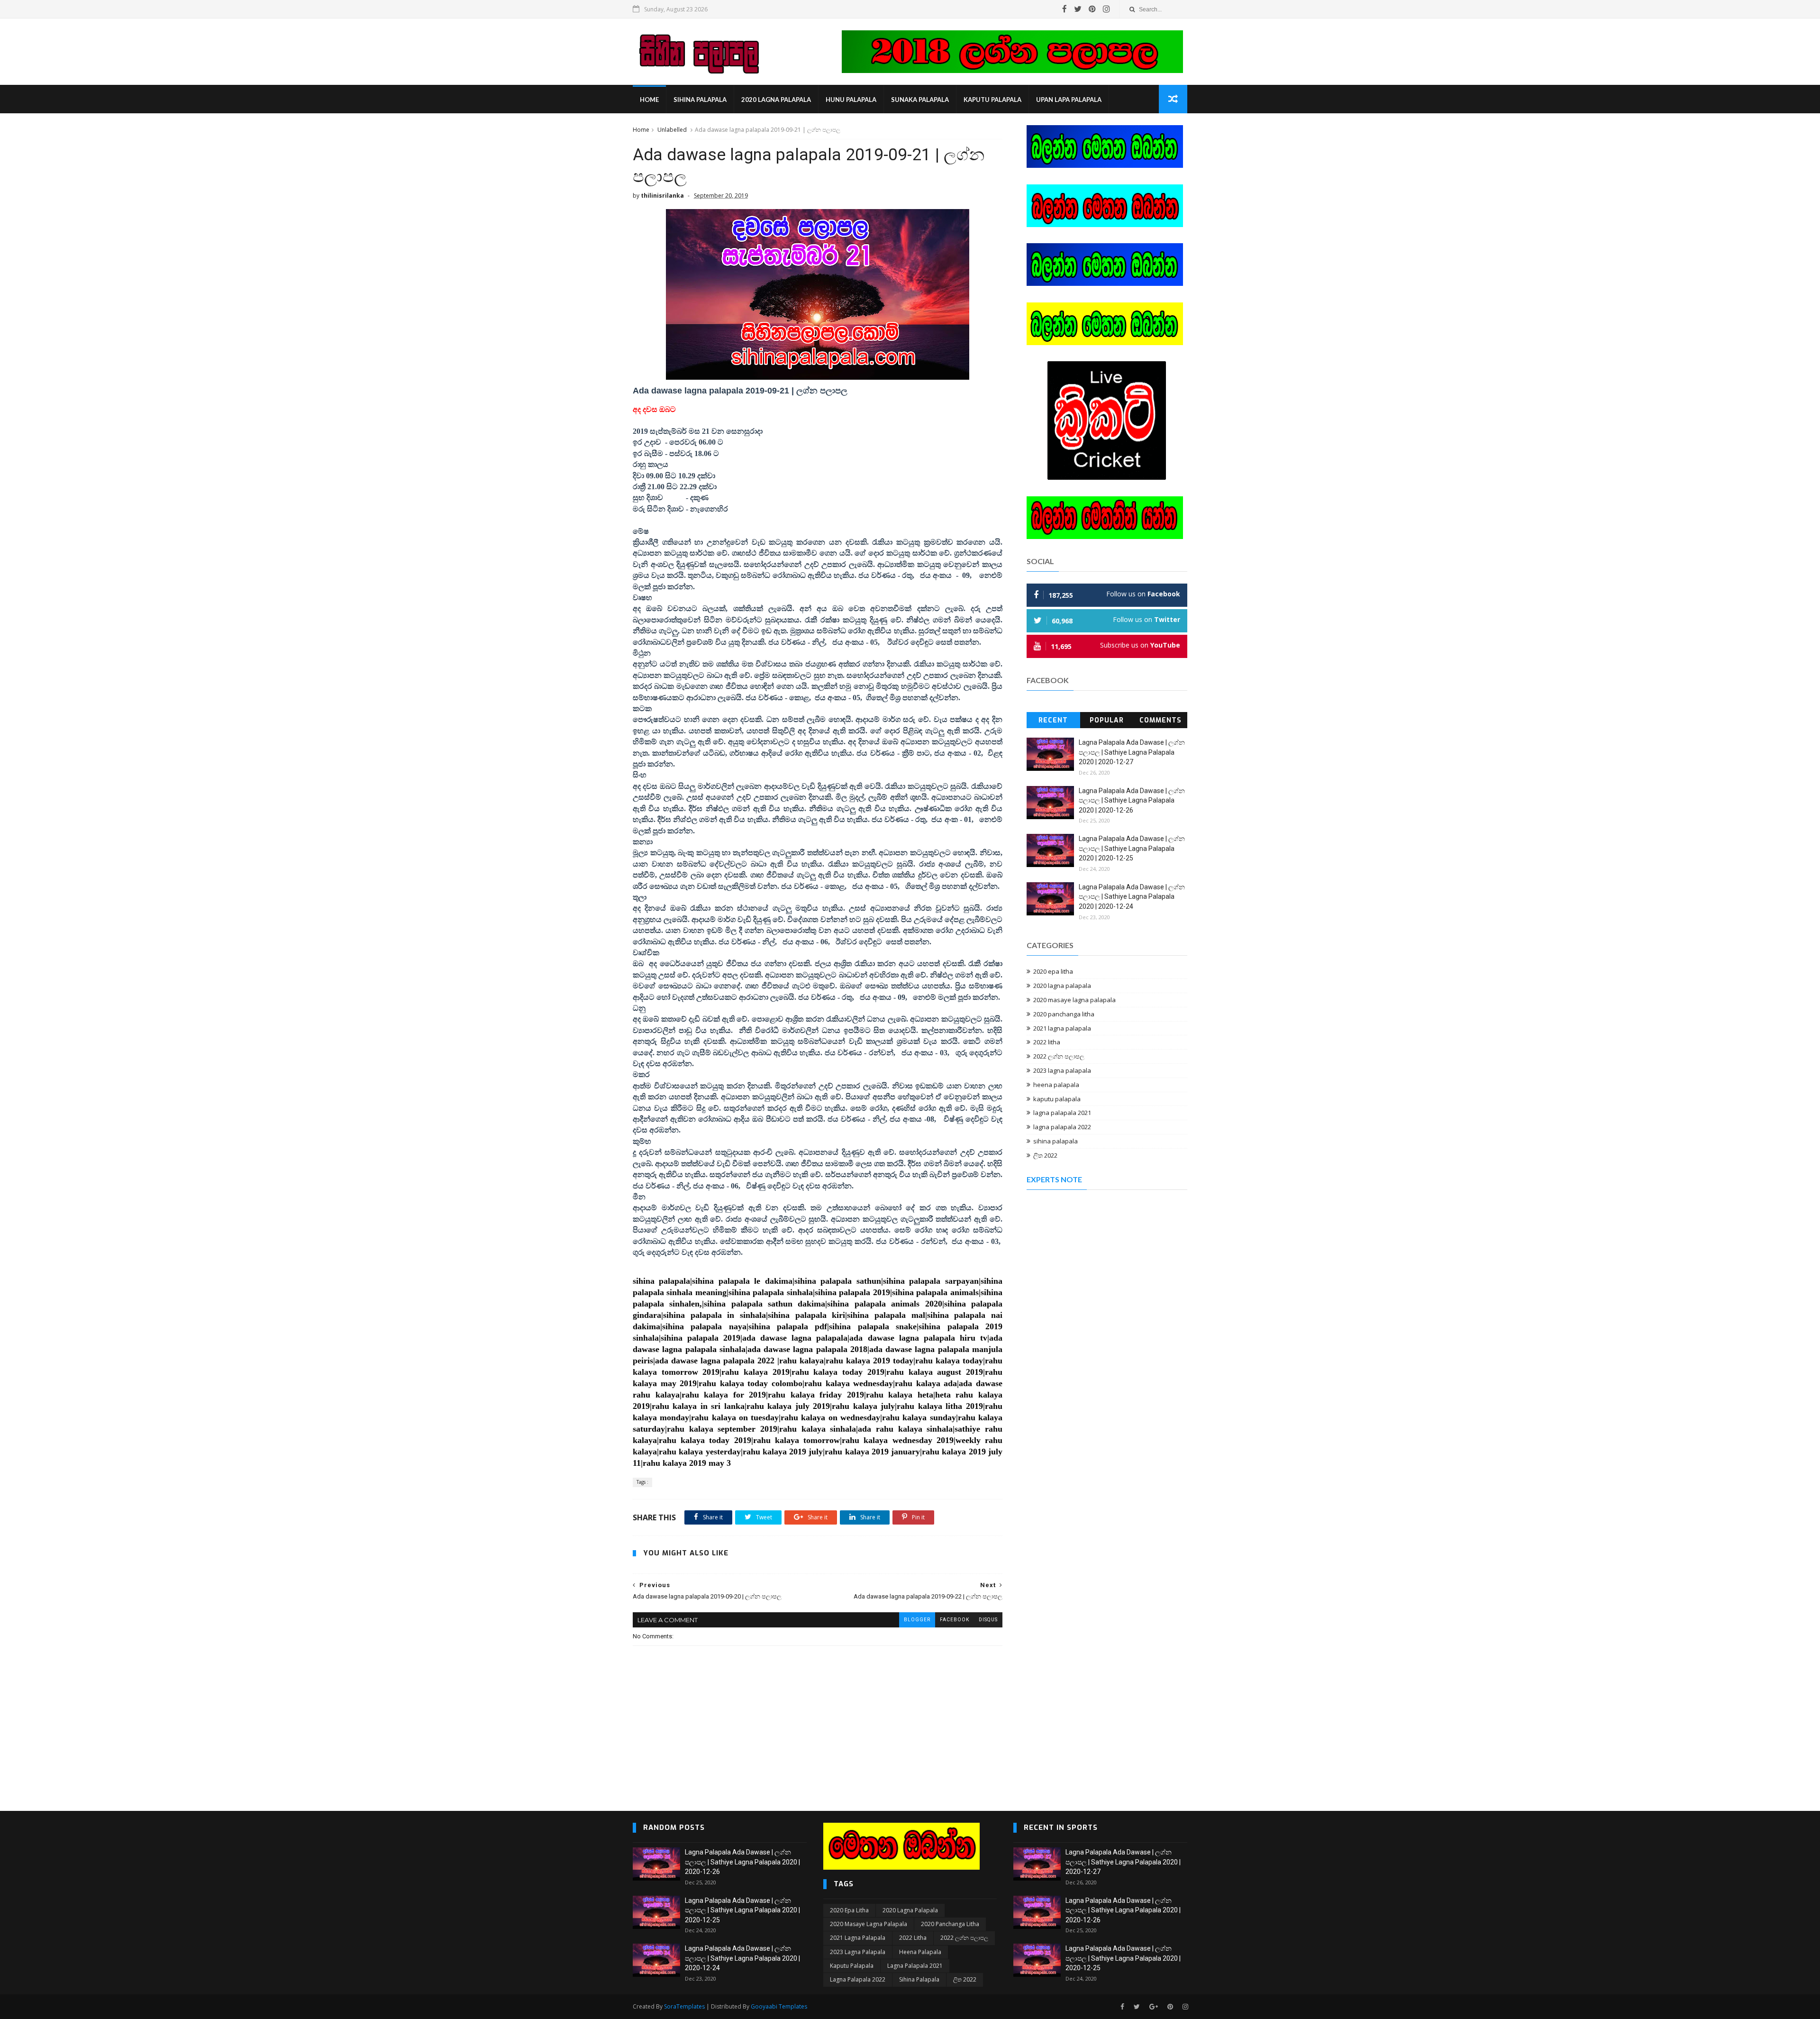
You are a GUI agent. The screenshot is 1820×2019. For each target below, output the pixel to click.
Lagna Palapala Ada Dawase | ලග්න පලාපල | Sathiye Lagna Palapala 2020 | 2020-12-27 (1132, 752)
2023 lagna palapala (1062, 1070)
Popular (1107, 720)
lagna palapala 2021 (1062, 1113)
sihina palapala (700, 100)
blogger (917, 1620)
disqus (988, 1620)
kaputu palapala (992, 100)
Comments (1160, 720)
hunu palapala (851, 100)
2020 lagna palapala (776, 100)
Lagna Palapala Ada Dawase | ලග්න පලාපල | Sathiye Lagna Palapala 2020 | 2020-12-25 (1132, 848)
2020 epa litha (1053, 971)
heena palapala (1056, 1085)
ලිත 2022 (1045, 1155)
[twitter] (1078, 9)
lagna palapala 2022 (1062, 1127)
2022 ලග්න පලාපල (1059, 1056)
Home (649, 100)
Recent (1053, 720)
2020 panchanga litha (1064, 1014)
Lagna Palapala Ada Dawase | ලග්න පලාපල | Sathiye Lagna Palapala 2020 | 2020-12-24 (1132, 897)
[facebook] (1065, 9)
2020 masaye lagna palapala (1074, 1000)
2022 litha (1047, 1042)
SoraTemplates (684, 2006)
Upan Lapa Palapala (1069, 100)
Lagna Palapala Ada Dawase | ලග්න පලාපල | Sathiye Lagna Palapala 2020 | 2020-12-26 (1132, 800)
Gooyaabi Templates (779, 2006)
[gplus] (1154, 2007)
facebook (955, 1620)
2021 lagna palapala (1062, 1028)
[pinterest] (1092, 9)
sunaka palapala (920, 100)
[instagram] (1106, 9)
